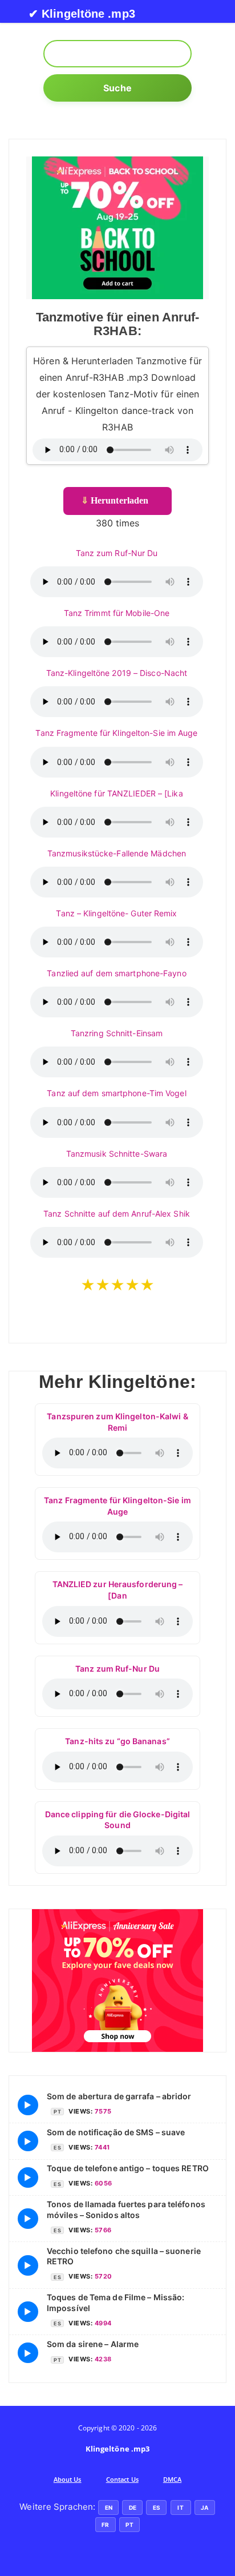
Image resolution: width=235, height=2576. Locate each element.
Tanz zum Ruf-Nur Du (117, 553)
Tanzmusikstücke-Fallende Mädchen (117, 853)
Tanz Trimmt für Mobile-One (117, 613)
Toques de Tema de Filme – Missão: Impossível (116, 2302)
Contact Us (122, 2479)
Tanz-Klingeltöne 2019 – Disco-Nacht (117, 673)
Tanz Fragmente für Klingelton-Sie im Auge (116, 733)
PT (129, 2525)
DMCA (172, 2479)
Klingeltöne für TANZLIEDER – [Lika (116, 793)
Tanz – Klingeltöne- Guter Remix (116, 913)
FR (105, 2525)
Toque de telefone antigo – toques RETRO (128, 2168)
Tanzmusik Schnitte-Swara (117, 1154)
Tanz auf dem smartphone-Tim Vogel (116, 1093)
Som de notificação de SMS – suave (116, 2132)
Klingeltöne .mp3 (118, 2449)
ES (157, 2507)
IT (180, 2507)
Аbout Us (68, 2479)
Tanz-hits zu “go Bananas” (117, 1741)
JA (204, 2507)
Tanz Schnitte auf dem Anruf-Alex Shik (117, 1213)
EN (109, 2507)
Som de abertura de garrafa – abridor (119, 2096)
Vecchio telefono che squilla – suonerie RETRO (124, 2256)
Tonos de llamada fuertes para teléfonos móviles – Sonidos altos (126, 2209)
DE (133, 2507)
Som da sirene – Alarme (93, 2344)
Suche (117, 88)
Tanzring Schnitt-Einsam (117, 1033)
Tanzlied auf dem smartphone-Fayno (116, 973)
